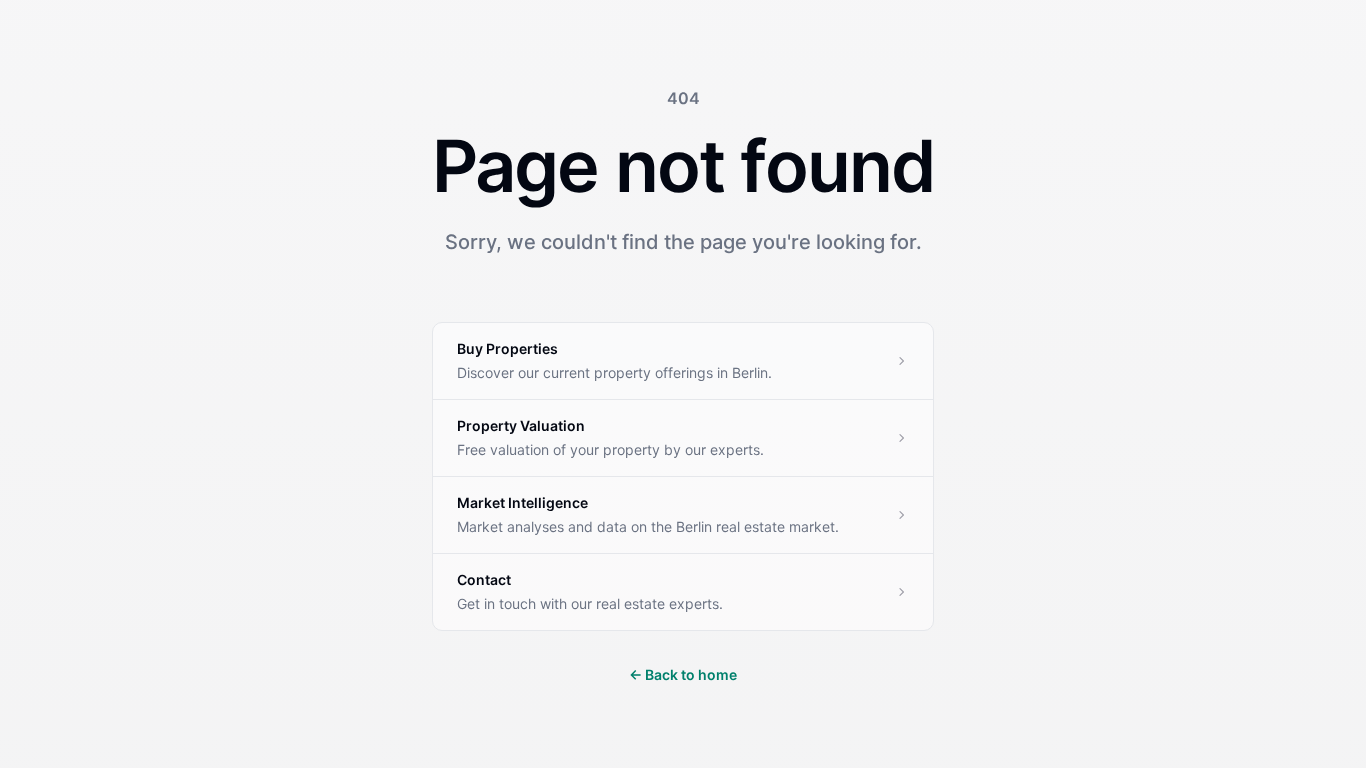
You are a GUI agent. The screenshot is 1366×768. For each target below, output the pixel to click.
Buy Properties (507, 348)
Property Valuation (521, 425)
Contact (484, 579)
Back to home (683, 674)
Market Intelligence (522, 502)
